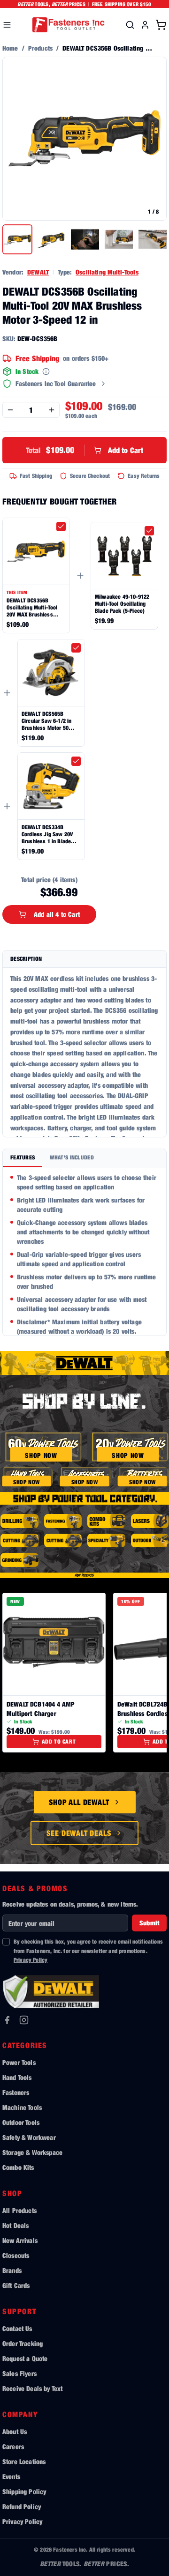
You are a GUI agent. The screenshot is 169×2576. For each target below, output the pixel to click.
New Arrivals (20, 2240)
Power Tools (19, 2062)
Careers (13, 2446)
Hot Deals (15, 2225)
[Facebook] (7, 2020)
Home (10, 48)
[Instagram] (24, 2020)
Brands (12, 2270)
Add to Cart (85, 450)
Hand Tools (17, 2077)
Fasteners (16, 2092)
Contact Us (17, 2328)
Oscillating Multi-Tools (107, 272)
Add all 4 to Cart (57, 914)
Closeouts (16, 2255)
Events (11, 2476)
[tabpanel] (84, 1251)
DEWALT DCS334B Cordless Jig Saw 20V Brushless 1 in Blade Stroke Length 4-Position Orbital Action (51, 834)
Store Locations (24, 2461)
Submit (149, 1923)
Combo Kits (18, 2167)
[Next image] (154, 139)
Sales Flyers (19, 2373)
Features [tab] (23, 1157)
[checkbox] (61, 527)
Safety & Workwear (29, 2137)
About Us (15, 2431)
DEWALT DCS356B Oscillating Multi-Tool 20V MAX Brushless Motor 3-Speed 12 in (32, 607)
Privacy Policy (31, 1960)
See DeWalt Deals (79, 1833)
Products (40, 48)
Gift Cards (16, 2285)
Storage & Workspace (32, 2152)
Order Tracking (23, 2343)
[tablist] (84, 1158)
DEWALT (38, 272)
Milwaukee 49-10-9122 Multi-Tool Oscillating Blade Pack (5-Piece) (122, 604)
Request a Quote (25, 2358)
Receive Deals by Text (32, 2388)
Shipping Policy (24, 2491)
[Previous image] (15, 139)
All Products (19, 2210)
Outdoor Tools (21, 2122)
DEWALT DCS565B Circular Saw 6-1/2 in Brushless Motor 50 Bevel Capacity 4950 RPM (46, 721)
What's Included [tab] (72, 1157)
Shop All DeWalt (79, 1802)
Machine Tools (22, 2107)
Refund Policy (22, 2506)
